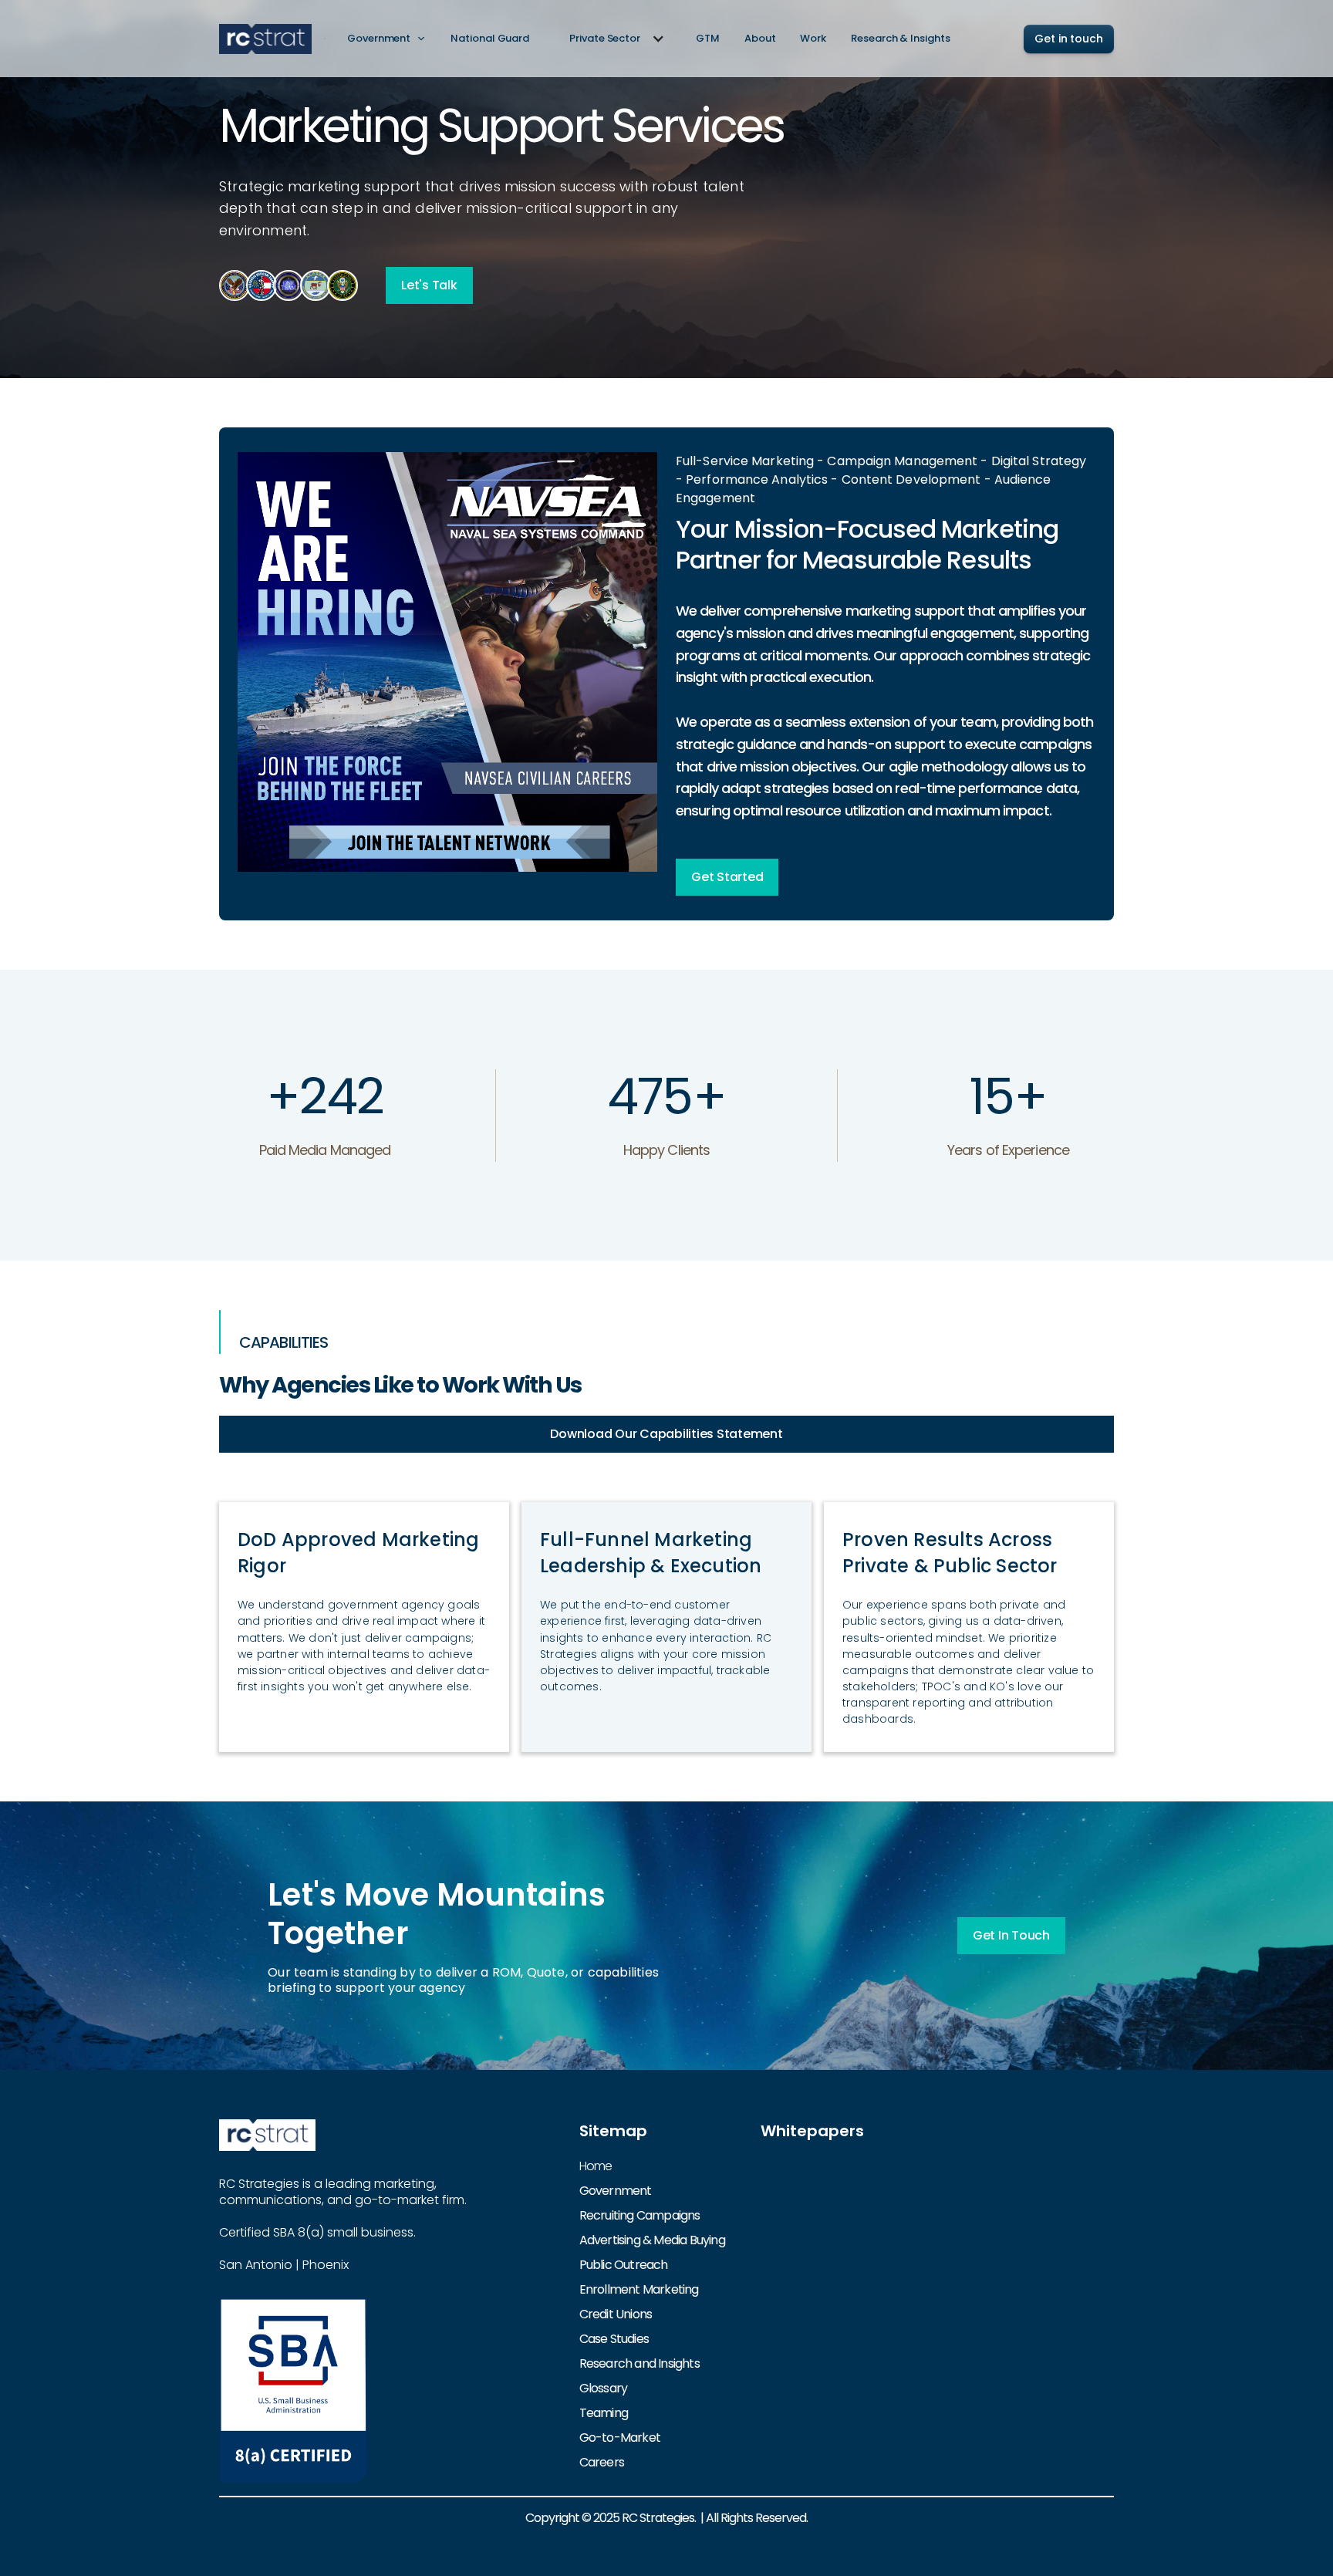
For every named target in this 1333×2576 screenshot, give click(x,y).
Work (813, 38)
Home (596, 2166)
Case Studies (614, 2339)
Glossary (604, 2388)
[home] (265, 39)
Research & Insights (901, 38)
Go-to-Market (620, 2438)
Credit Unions (616, 2314)
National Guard (490, 38)
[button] (386, 39)
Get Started (727, 877)
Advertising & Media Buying (652, 2240)
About (760, 38)
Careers (602, 2462)
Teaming (604, 2413)
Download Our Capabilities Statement (666, 1434)
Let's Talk (429, 285)
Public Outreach (624, 2265)
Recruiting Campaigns (640, 2215)
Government (616, 2191)
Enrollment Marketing (639, 2289)
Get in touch (1069, 39)
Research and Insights (640, 2363)
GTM (708, 38)
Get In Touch (1011, 1935)
